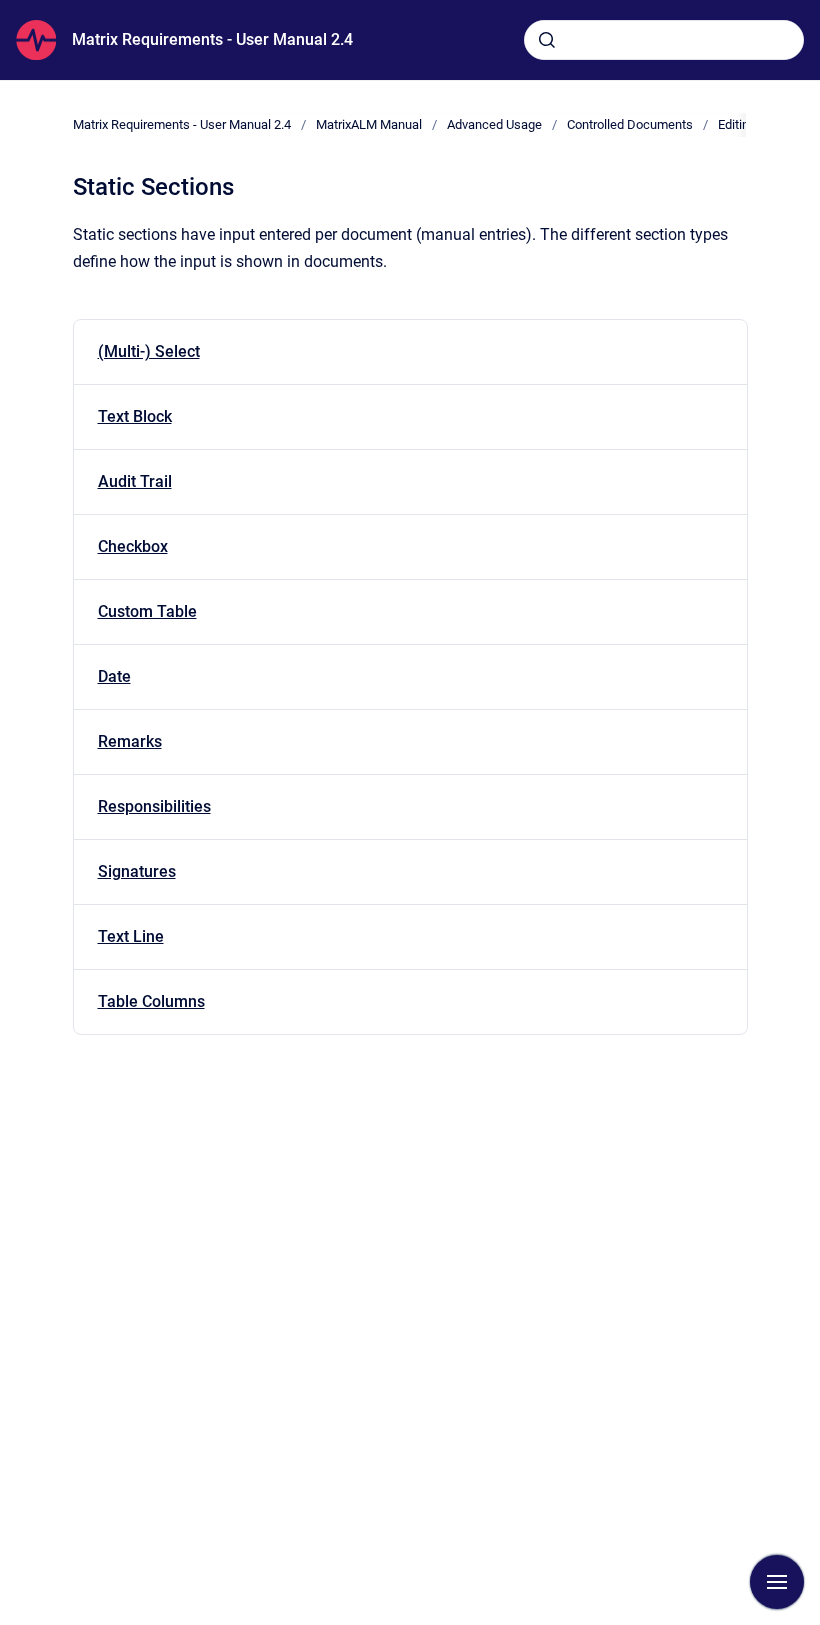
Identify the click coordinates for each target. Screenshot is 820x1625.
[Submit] (547, 40)
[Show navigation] (777, 1582)
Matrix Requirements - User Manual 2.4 (212, 39)
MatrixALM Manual (369, 124)
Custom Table (147, 611)
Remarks (130, 741)
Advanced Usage (494, 124)
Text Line (131, 936)
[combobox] (664, 40)
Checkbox (133, 546)
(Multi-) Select (149, 351)
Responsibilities (154, 806)
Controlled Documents (630, 124)
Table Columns (151, 1001)
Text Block (135, 416)
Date (114, 676)
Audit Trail (135, 481)
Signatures (137, 871)
